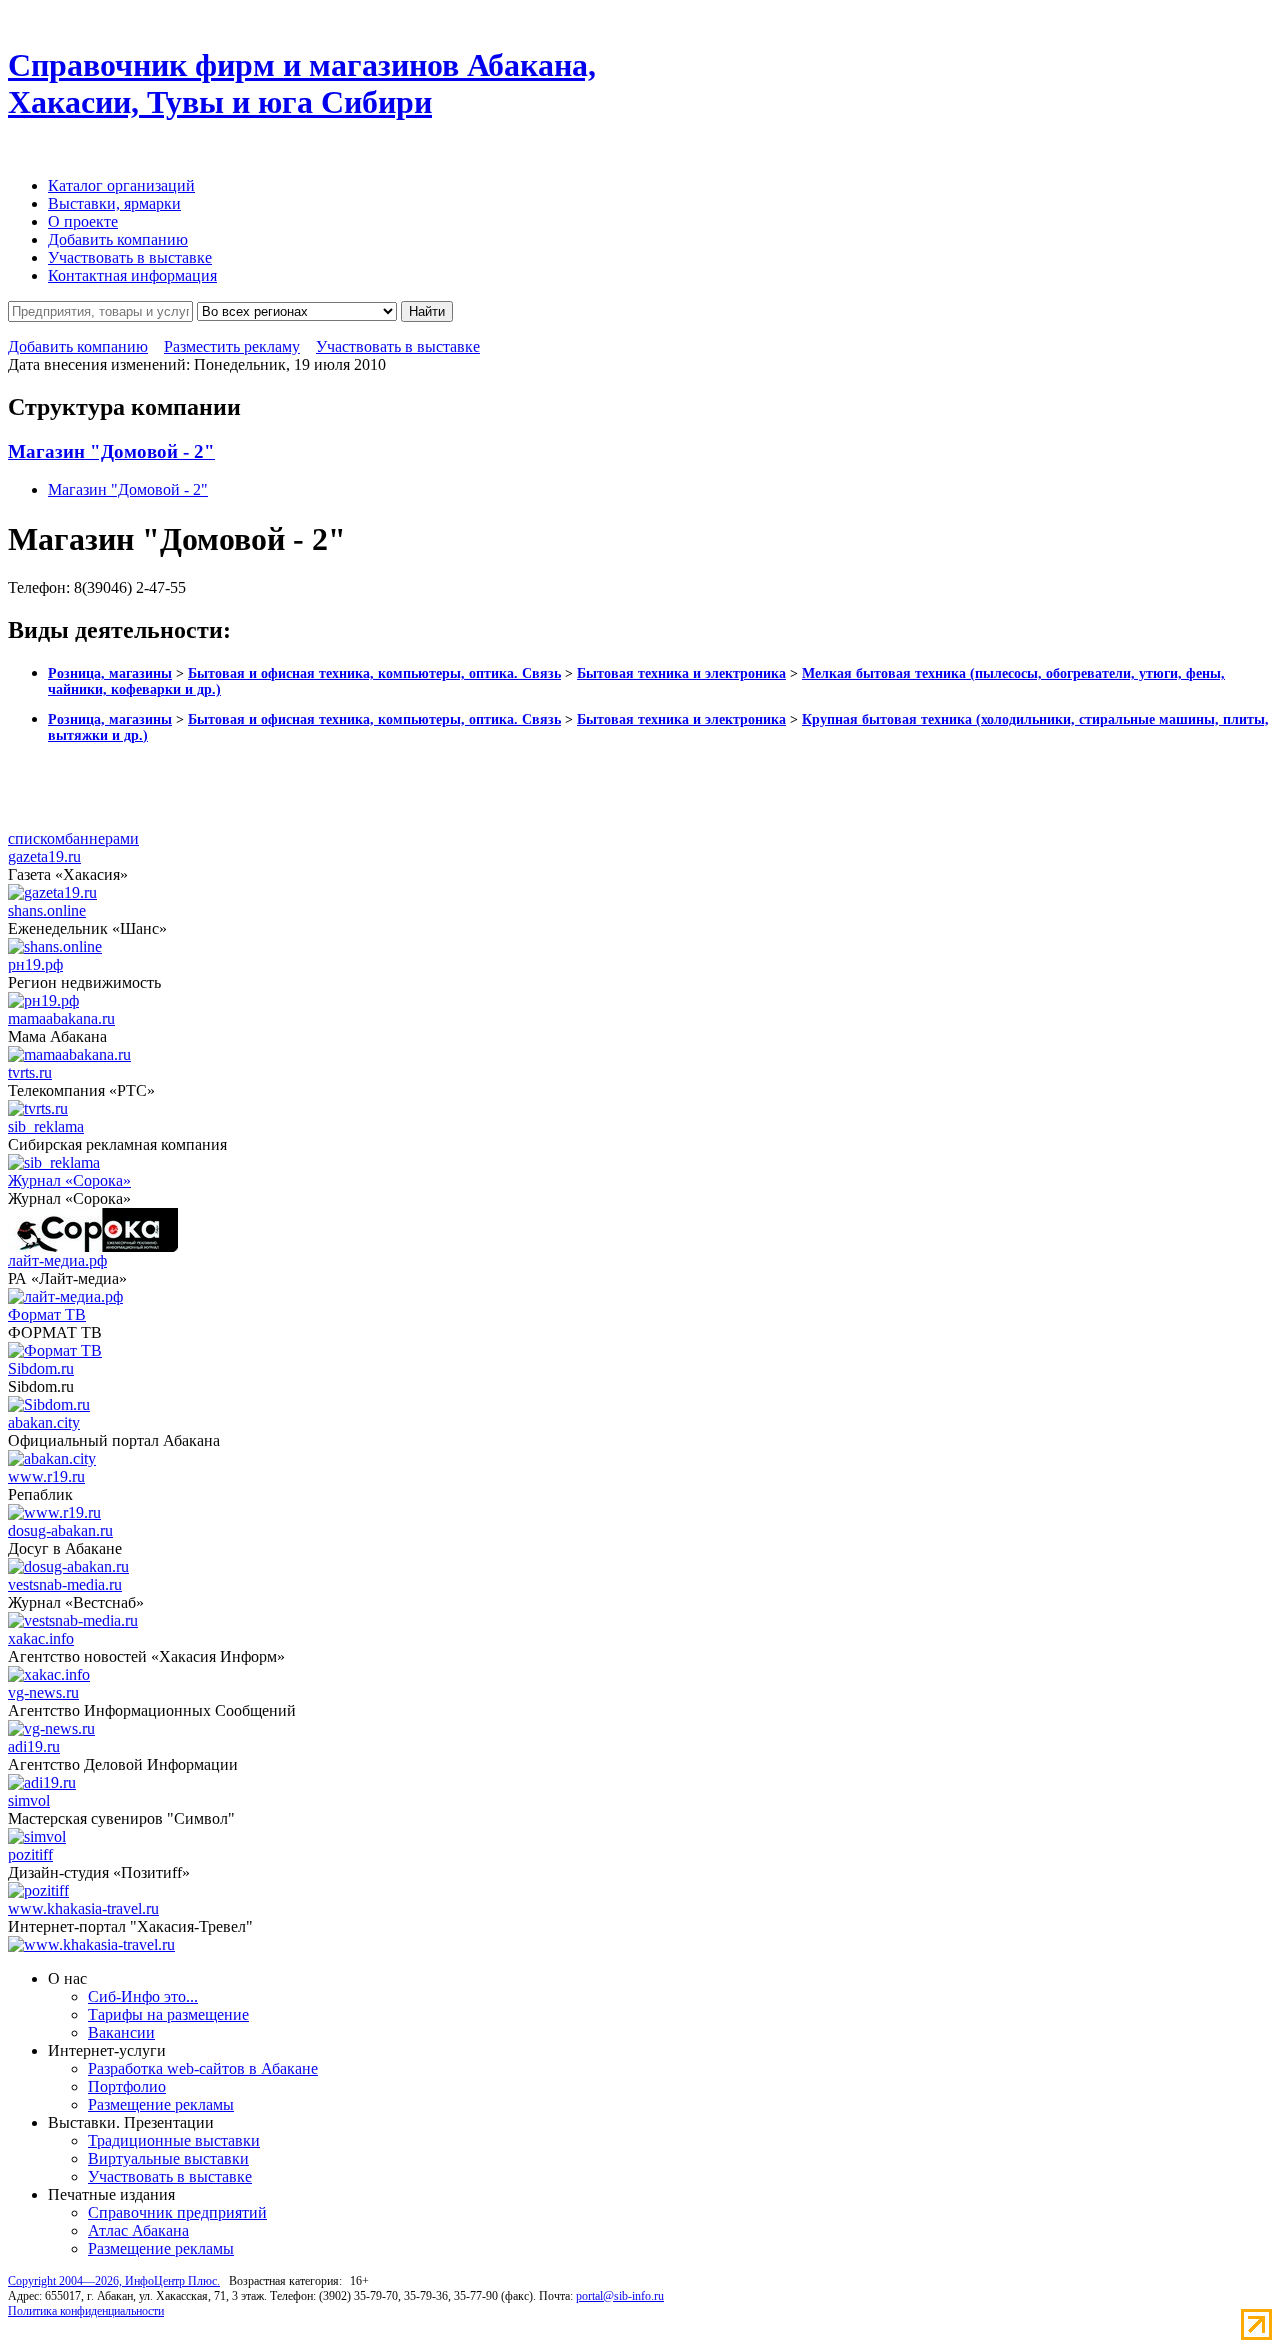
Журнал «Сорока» (69, 1180)
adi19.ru (34, 1746)
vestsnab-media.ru (65, 1584)
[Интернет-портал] (91, 1944)
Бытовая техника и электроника (681, 673)
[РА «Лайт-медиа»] (65, 1296)
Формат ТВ (47, 1314)
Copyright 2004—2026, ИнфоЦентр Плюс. (114, 2281)
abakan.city (44, 1422)
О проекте (83, 221)
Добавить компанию (118, 239)
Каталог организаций (121, 185)
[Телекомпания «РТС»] (38, 1108)
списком (36, 838)
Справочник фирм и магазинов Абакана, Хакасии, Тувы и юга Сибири (302, 83)
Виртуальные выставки (168, 2158)
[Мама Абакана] (69, 1054)
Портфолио (127, 2086)
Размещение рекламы (161, 2104)
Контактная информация (132, 275)
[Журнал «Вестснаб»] (73, 1620)
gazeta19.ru (44, 856)
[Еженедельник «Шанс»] (55, 946)
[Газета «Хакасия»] (52, 892)
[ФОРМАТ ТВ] (55, 1350)
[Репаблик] (54, 1512)
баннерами (102, 838)
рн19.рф (35, 964)
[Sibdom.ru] (49, 1404)
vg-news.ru (43, 1692)
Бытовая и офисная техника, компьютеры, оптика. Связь (374, 673)
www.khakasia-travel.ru (83, 1908)
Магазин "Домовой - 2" (111, 451)
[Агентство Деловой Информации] (42, 1782)
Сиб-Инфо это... (143, 1996)
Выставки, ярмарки (114, 203)
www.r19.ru (46, 1476)
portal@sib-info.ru (620, 2296)
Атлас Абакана (138, 2230)
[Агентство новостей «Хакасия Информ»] (49, 1674)
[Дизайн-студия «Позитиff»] (38, 1890)
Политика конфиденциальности (86, 2311)
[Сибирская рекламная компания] (54, 1162)
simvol (29, 1800)
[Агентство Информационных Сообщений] (51, 1728)
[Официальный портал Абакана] (52, 1458)
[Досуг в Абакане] (68, 1566)
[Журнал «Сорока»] (93, 1246)
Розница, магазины (110, 673)
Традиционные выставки (174, 2140)
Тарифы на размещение (168, 2014)
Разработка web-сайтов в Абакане (203, 2068)
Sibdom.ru (41, 1368)
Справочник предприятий (177, 2212)
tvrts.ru (30, 1072)
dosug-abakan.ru (60, 1530)
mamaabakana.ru (61, 1018)
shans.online (47, 910)
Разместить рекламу (232, 346)
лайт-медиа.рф (57, 1260)
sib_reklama (46, 1126)
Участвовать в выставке (130, 257)
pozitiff (30, 1854)
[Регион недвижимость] (43, 1000)
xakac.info (41, 1638)
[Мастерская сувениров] (37, 1836)
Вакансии (121, 2032)
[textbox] (100, 311)
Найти (427, 311)
